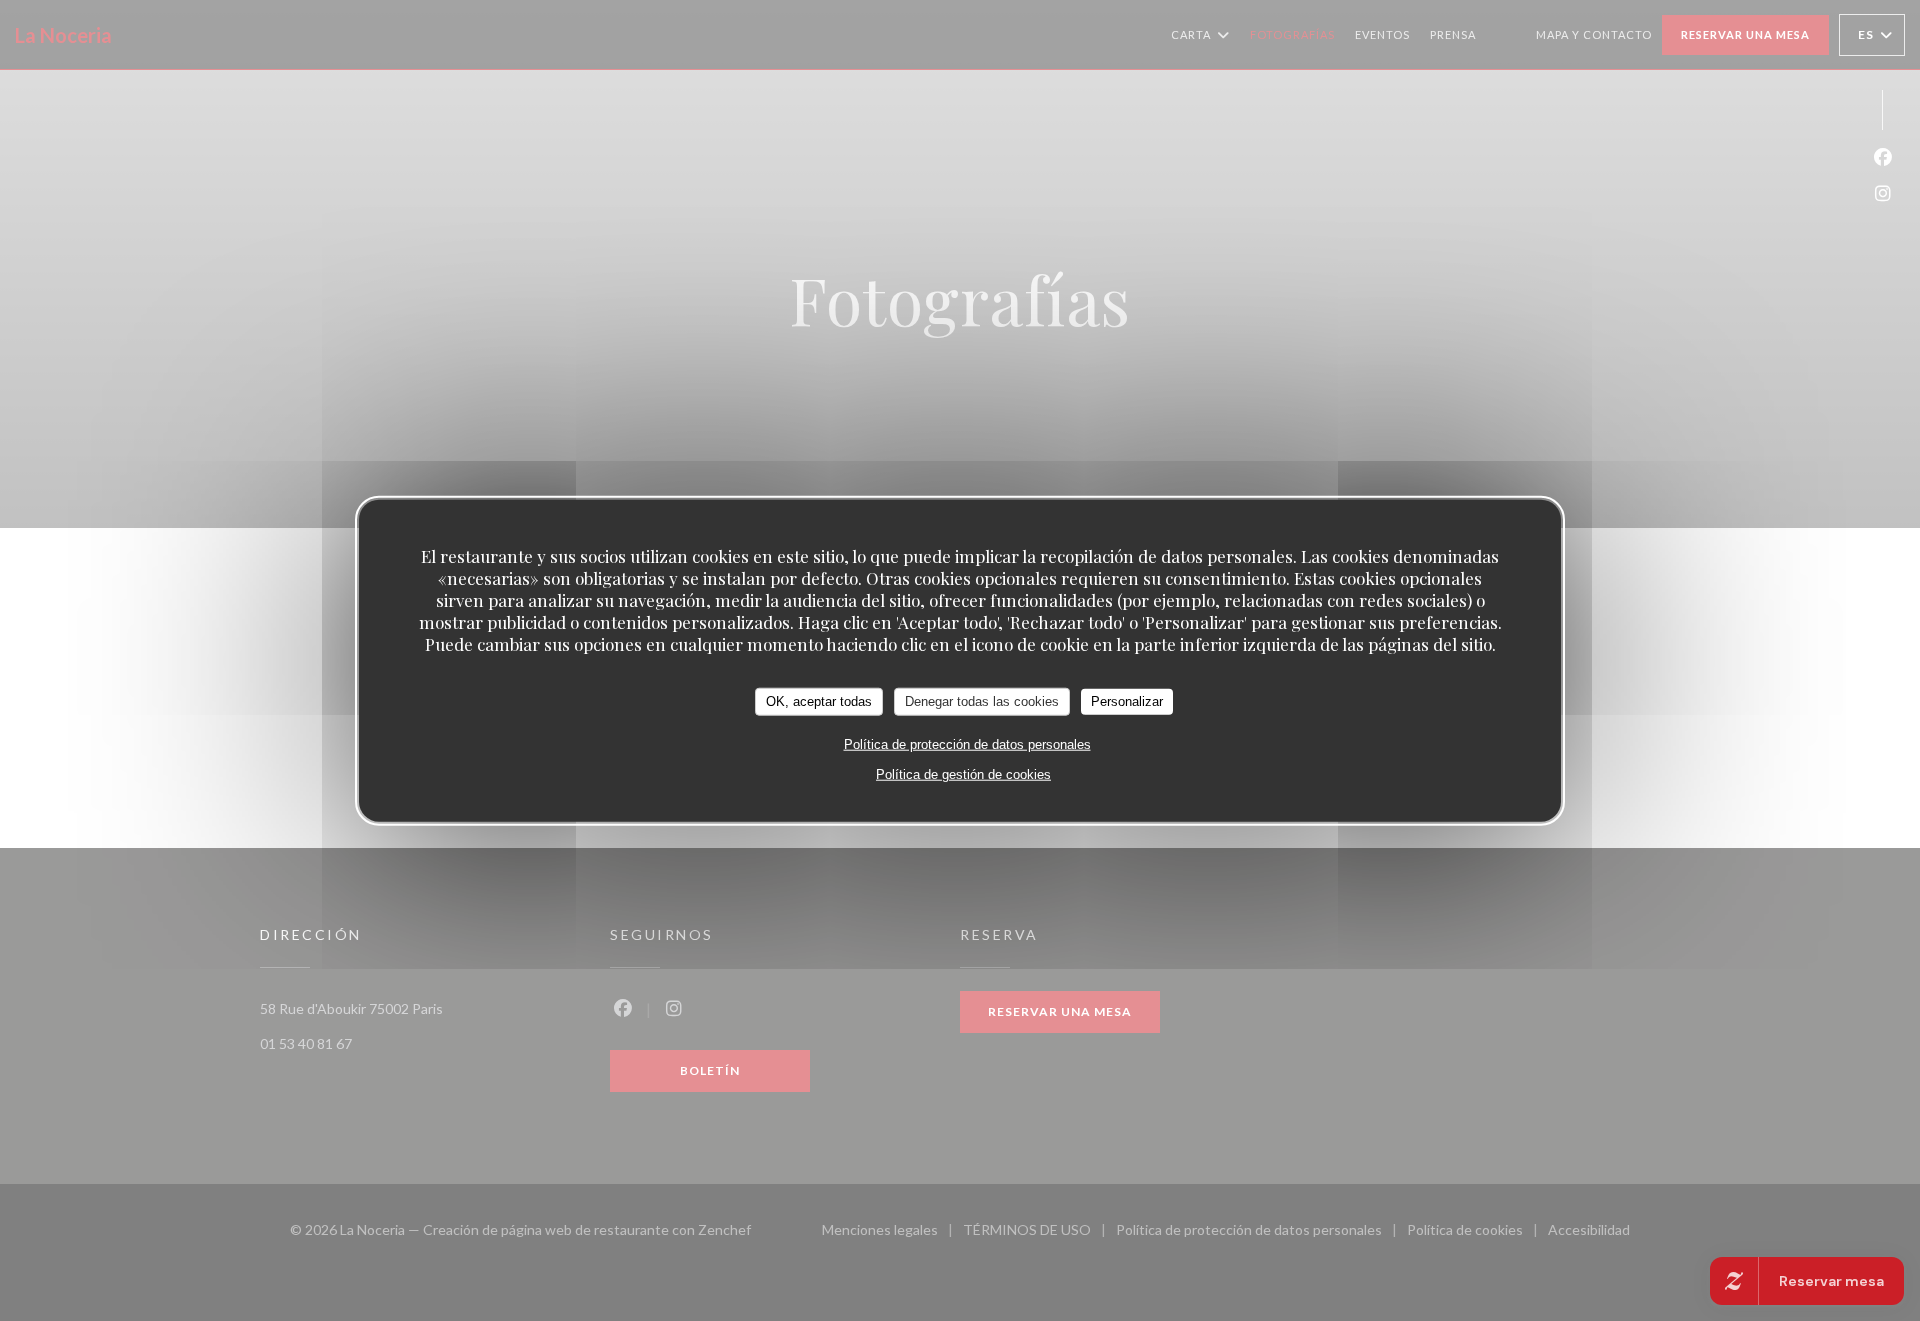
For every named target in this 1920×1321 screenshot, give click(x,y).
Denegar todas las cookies (982, 700)
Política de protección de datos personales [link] (967, 743)
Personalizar (1127, 700)
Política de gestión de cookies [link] (963, 773)
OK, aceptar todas (819, 700)
